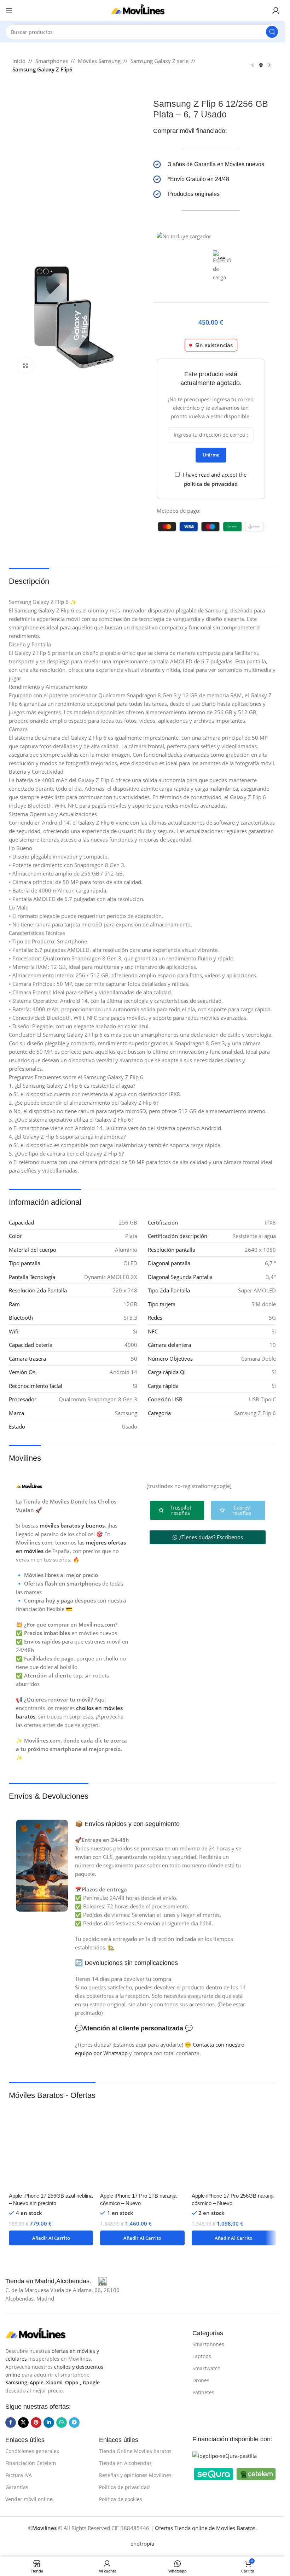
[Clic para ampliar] (26, 365)
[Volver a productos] (261, 65)
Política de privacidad (124, 2487)
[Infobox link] (211, 164)
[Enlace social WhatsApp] (62, 2423)
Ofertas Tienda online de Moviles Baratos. (206, 2528)
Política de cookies (121, 2499)
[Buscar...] (272, 32)
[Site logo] (143, 10)
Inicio (19, 61)
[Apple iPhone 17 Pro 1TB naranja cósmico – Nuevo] (142, 2146)
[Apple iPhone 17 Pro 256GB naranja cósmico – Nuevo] (234, 2146)
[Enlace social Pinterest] (36, 2423)
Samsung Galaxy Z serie (159, 61)
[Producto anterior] (253, 65)
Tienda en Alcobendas (125, 2463)
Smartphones (52, 61)
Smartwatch (207, 2368)
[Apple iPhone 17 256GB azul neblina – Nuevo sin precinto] (51, 2146)
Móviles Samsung (99, 61)
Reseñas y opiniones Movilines (135, 2475)
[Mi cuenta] (276, 11)
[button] (51, 2238)
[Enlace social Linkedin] (49, 2423)
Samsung (16, 2382)
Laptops (202, 2356)
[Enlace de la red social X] (23, 2423)
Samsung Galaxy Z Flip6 (42, 69)
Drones (201, 2380)
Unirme (211, 455)
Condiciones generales (32, 2451)
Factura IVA (19, 2475)
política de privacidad (211, 484)
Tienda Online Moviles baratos (135, 2451)
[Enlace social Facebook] (11, 2423)
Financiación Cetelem (31, 2463)
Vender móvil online (29, 2499)
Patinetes (203, 2392)
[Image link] (41, 2333)
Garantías (17, 2487)
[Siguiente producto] (269, 65)
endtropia (142, 2543)
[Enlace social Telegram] (74, 2423)
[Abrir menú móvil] (9, 11)
